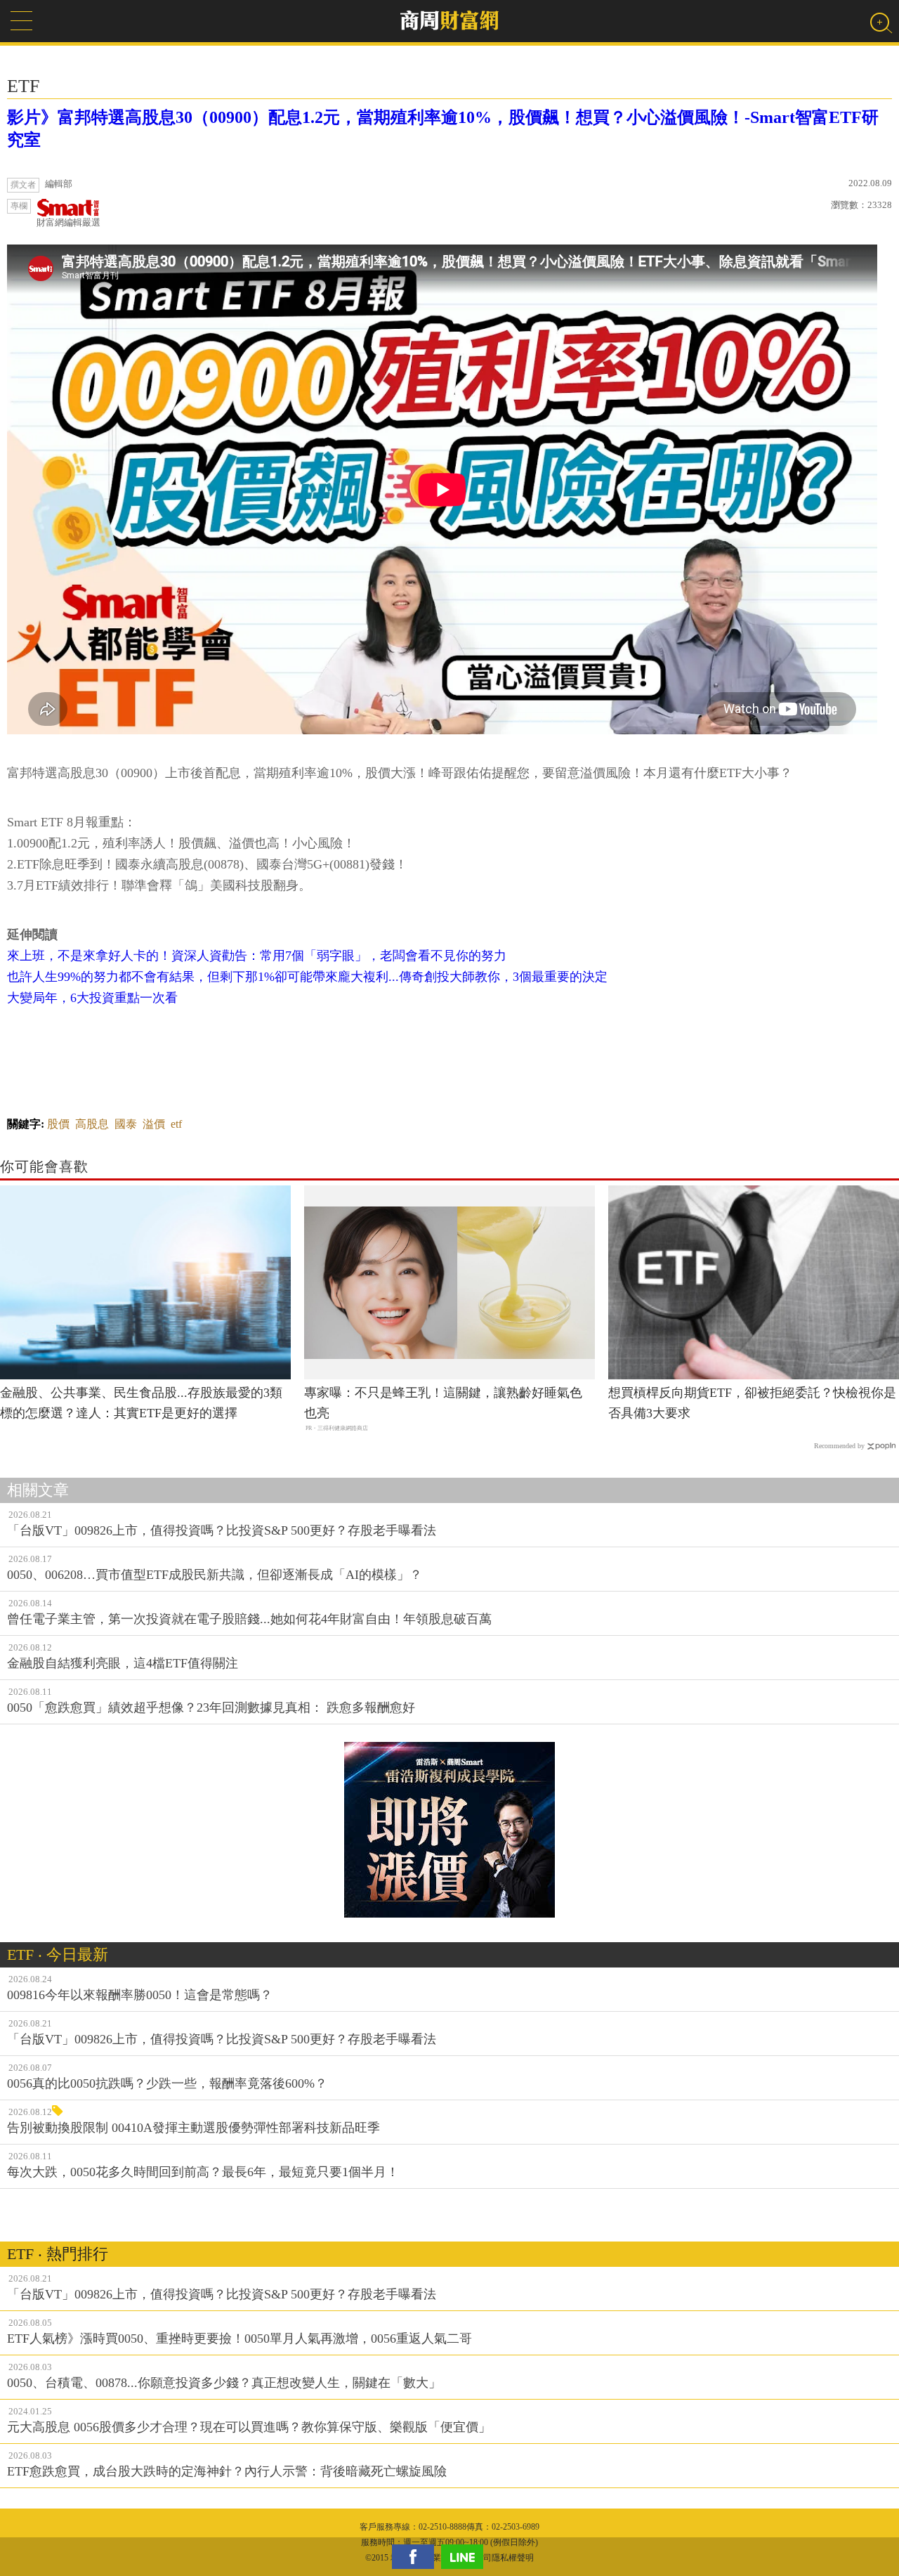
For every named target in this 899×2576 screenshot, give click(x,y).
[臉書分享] (416, 2557)
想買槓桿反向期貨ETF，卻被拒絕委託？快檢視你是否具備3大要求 (752, 1403)
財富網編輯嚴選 (68, 222)
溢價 (154, 1124)
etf (176, 1124)
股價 (58, 1124)
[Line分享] (466, 2557)
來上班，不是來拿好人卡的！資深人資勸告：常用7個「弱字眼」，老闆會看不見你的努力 (257, 956)
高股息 (92, 1124)
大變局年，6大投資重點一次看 (92, 998)
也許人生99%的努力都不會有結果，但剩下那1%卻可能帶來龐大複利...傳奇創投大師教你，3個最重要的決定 (307, 977)
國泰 (126, 1124)
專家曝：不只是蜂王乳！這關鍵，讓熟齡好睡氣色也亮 (443, 1403)
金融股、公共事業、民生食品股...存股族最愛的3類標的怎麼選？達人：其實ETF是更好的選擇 (141, 1403)
